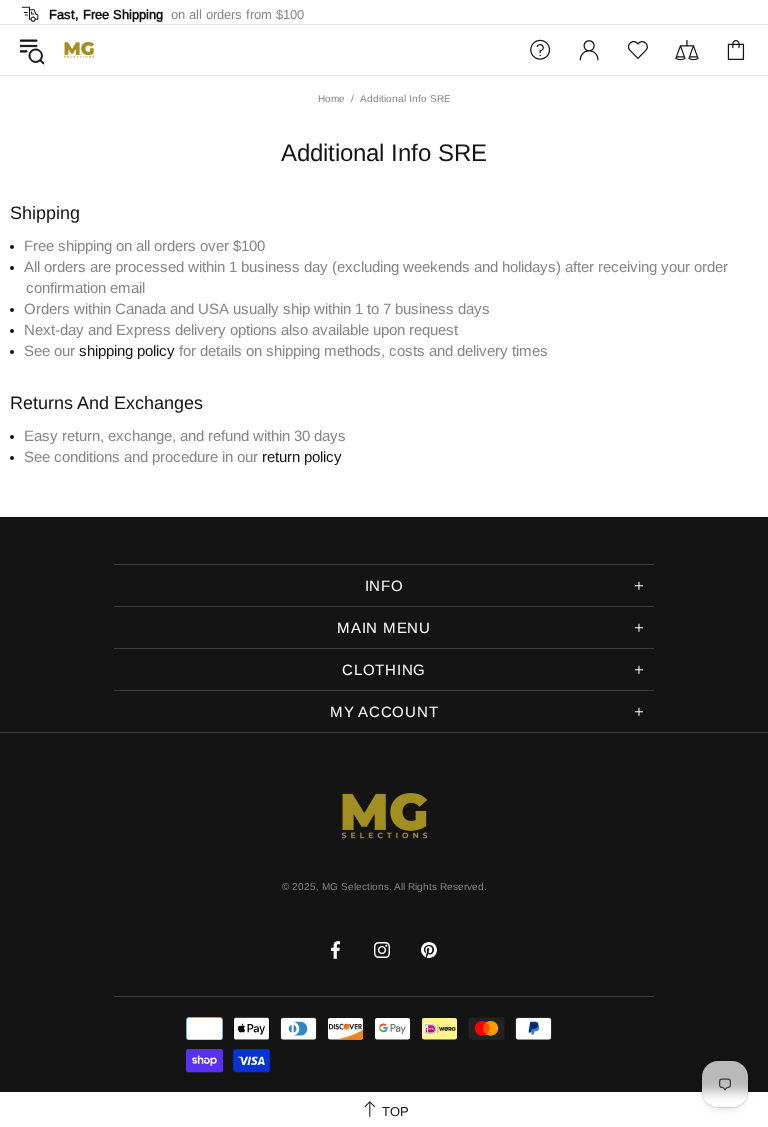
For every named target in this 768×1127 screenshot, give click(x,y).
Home (331, 98)
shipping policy (127, 350)
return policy (302, 456)
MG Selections (79, 50)
